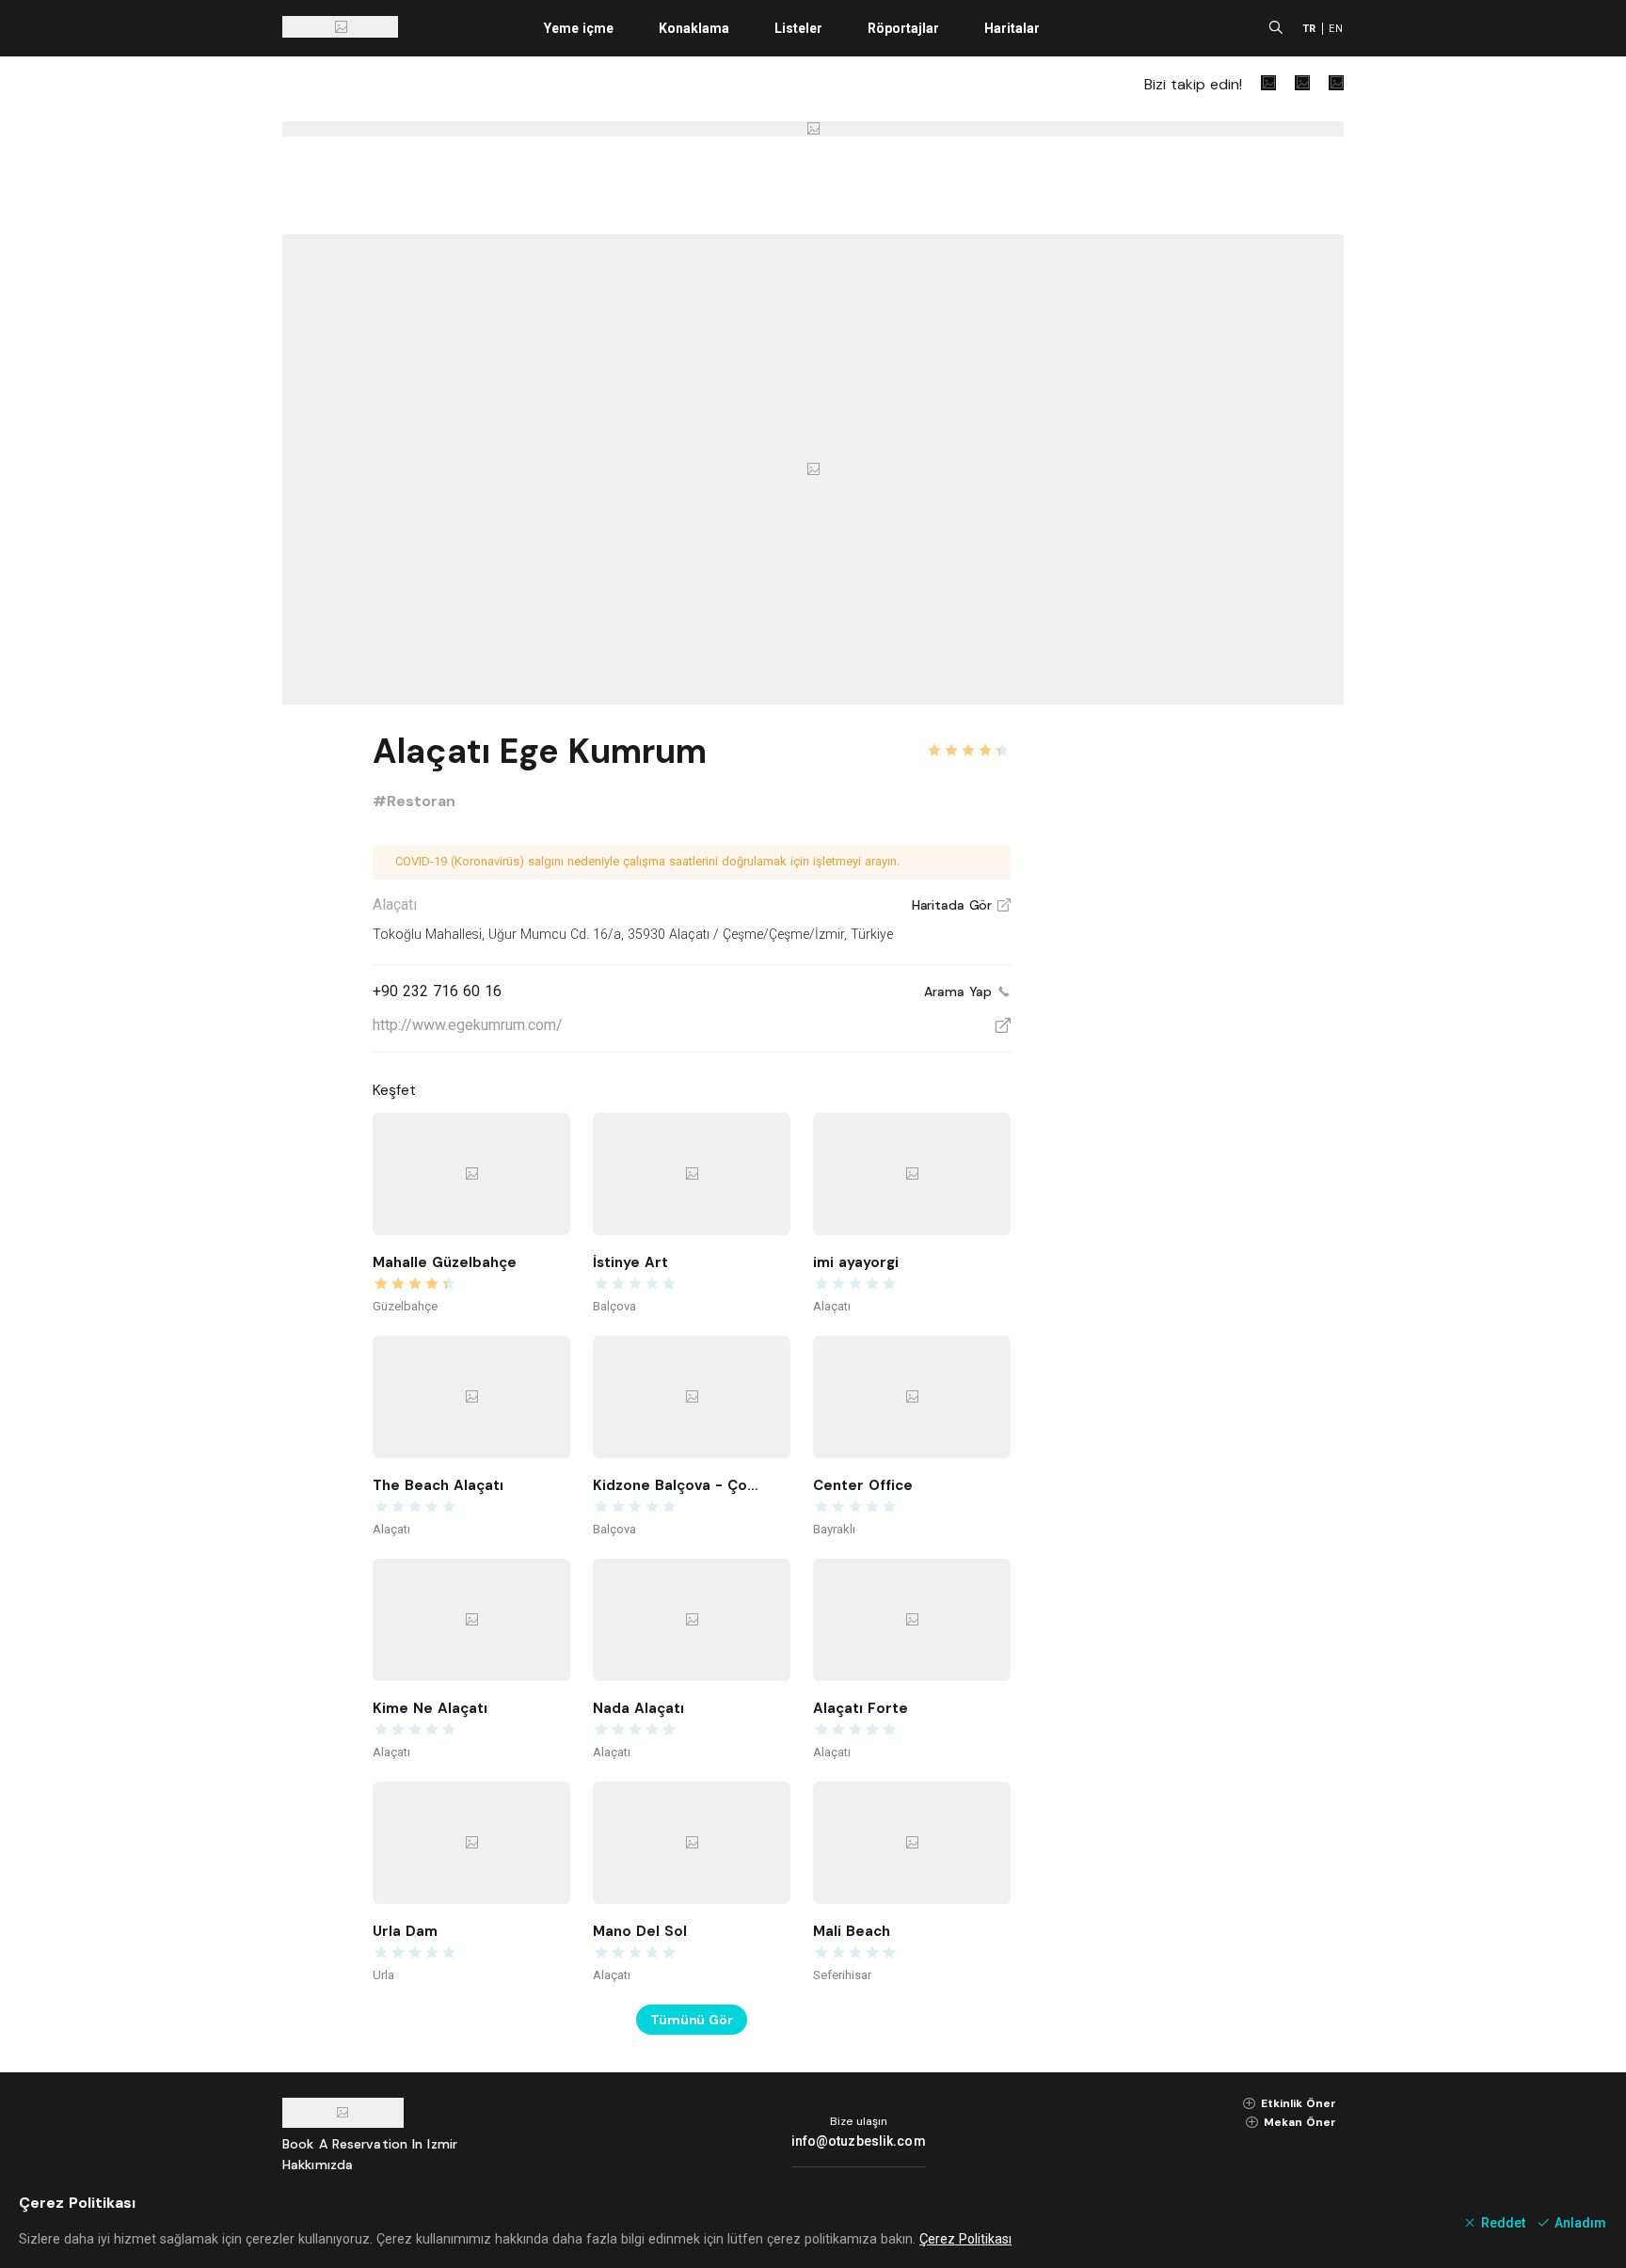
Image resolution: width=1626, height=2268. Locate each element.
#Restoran (414, 801)
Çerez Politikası (965, 2239)
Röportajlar (903, 28)
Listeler (798, 28)
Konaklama (694, 28)
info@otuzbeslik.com (859, 2141)
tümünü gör (692, 2020)
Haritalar (1012, 28)
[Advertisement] (1203, 1008)
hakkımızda (318, 2165)
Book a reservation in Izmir (370, 2144)
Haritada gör (961, 905)
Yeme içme (579, 28)
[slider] (968, 739)
